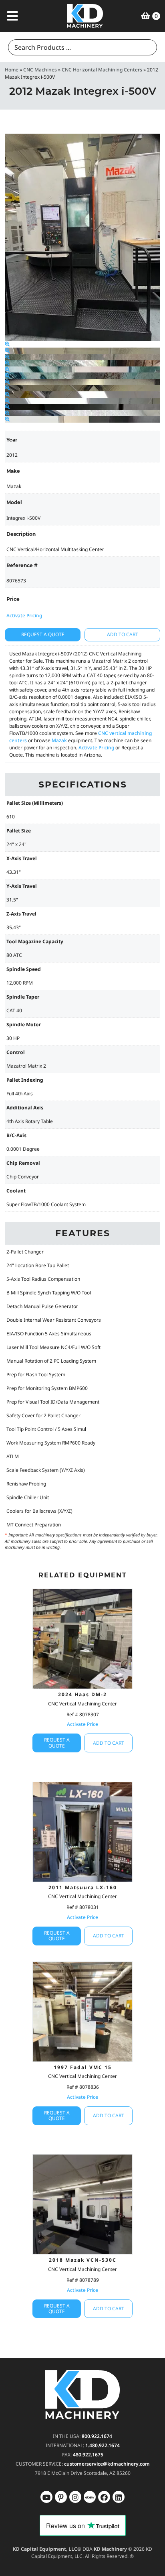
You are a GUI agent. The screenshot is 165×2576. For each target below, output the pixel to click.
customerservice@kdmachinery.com (107, 2464)
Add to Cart (123, 634)
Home (12, 70)
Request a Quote (43, 634)
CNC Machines (40, 70)
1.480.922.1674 (103, 2445)
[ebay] (104, 2497)
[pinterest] (75, 2497)
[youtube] (46, 2497)
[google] (61, 2497)
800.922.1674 (97, 2436)
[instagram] (90, 2497)
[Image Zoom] (7, 344)
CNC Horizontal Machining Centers (102, 70)
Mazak (59, 740)
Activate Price (82, 1724)
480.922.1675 (88, 2455)
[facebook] (119, 2497)
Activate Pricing (24, 616)
